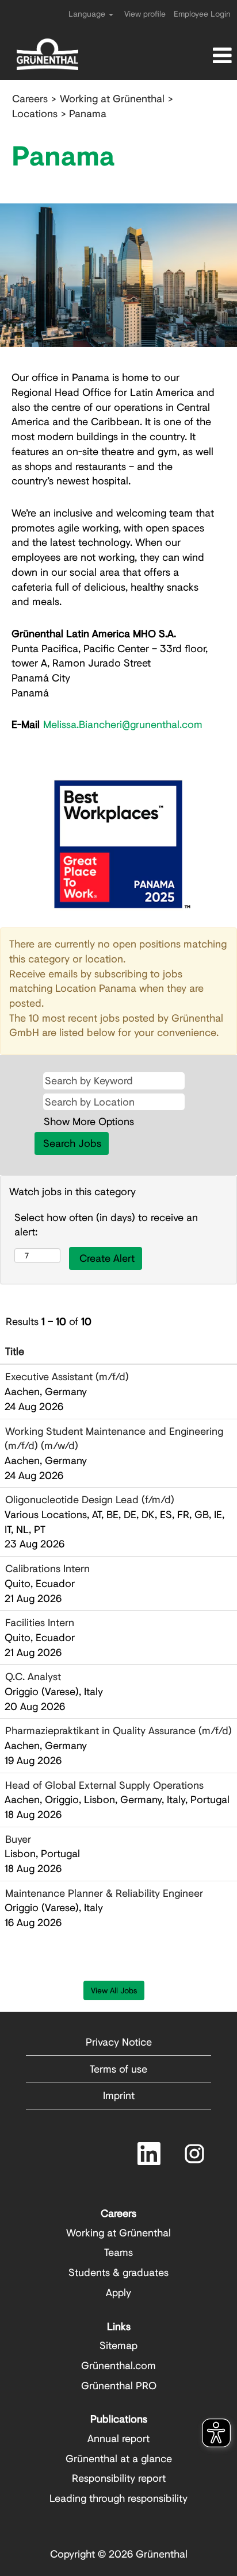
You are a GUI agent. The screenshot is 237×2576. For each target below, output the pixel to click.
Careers (30, 98)
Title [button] (15, 1351)
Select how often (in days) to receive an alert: (106, 1225)
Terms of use (118, 2069)
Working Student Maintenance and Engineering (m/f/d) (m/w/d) (114, 1438)
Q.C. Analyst (33, 1676)
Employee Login (202, 14)
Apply (118, 2292)
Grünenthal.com (118, 2365)
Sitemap (118, 2345)
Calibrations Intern (47, 1568)
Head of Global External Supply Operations (104, 1785)
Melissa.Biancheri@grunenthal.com (123, 724)
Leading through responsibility (118, 2498)
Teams (118, 2252)
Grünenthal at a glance (119, 2458)
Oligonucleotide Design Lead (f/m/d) (90, 1499)
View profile (145, 14)
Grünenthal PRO (119, 2385)
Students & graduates (118, 2272)
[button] (198, 56)
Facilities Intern (40, 1622)
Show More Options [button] (89, 1121)
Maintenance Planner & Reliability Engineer (104, 1893)
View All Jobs (114, 1990)
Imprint (119, 2095)
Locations (35, 113)
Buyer (18, 1839)
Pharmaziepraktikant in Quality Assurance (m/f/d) (118, 1730)
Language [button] (88, 14)
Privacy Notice (119, 2042)
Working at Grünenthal (112, 98)
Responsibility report (119, 2478)
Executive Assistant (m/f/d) (67, 1376)
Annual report (118, 2438)
